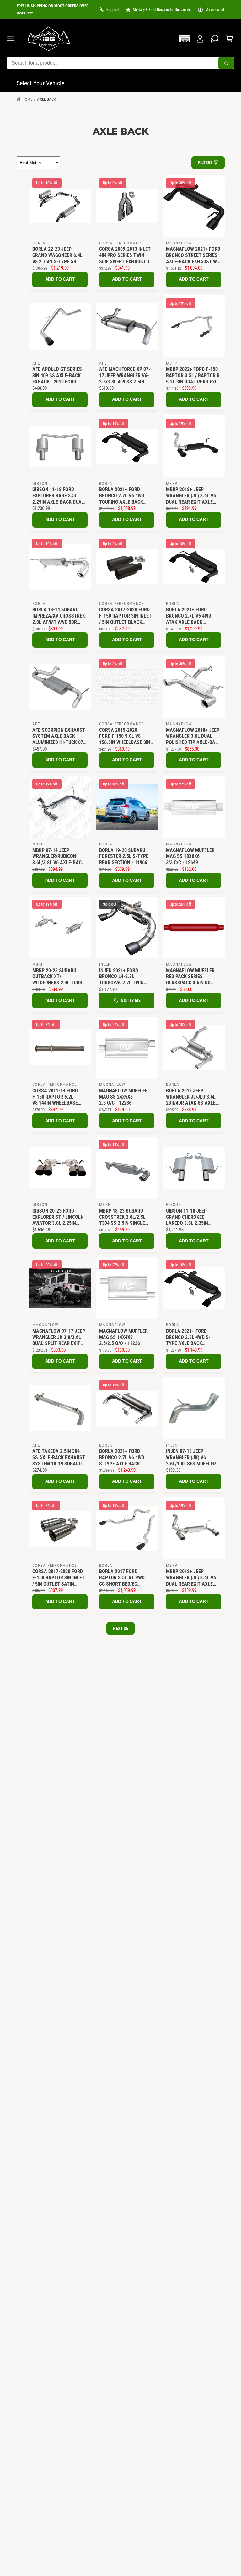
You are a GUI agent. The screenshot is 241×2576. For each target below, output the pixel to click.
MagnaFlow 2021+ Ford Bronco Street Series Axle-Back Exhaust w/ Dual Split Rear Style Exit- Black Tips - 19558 (193, 255)
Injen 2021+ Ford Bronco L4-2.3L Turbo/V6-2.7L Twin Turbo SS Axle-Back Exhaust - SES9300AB (123, 977)
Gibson (40, 483)
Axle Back (46, 99)
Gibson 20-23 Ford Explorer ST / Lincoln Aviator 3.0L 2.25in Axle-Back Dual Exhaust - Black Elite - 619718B (60, 1217)
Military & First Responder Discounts (162, 10)
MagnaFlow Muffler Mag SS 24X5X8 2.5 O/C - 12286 (123, 1097)
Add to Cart (60, 279)
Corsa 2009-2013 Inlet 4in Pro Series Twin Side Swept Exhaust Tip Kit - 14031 (127, 255)
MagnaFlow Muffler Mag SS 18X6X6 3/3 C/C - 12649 (190, 856)
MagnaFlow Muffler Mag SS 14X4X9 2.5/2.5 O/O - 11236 (123, 1337)
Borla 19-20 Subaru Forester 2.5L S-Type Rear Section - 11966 (124, 856)
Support (113, 10)
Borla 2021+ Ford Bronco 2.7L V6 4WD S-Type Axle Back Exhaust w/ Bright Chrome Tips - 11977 (122, 1457)
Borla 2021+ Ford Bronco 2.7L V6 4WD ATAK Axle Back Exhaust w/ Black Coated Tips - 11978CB (191, 616)
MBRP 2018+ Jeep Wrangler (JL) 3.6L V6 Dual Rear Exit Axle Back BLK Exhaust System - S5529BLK (191, 496)
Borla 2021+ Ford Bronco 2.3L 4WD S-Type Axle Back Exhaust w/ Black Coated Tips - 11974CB (191, 1337)
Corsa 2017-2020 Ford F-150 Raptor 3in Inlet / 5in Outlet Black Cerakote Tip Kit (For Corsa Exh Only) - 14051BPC (125, 616)
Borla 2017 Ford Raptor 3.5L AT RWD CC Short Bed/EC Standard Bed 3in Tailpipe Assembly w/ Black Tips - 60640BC (124, 1578)
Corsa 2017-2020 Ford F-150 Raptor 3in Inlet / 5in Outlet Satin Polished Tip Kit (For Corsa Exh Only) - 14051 (59, 1578)
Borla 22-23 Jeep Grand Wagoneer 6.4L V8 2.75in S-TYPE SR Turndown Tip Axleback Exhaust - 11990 (57, 255)
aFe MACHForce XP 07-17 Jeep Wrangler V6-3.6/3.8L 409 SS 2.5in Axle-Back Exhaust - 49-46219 (125, 375)
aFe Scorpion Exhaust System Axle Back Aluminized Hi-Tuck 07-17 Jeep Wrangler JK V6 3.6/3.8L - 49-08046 (60, 736)
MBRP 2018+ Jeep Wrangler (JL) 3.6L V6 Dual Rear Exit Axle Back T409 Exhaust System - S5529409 (191, 1578)
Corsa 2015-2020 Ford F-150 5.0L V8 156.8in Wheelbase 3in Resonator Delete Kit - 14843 (126, 736)
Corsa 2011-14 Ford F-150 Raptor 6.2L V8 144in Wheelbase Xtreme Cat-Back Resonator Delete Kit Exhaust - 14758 (58, 1097)
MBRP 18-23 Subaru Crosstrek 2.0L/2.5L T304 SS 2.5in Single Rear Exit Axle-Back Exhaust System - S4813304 (123, 1217)
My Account (215, 10)
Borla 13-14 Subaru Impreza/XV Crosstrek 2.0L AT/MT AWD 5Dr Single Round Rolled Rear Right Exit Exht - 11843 (59, 616)
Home (27, 99)
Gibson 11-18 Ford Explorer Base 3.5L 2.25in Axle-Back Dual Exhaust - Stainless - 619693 (58, 496)
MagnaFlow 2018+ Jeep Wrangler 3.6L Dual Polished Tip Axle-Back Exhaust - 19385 (193, 736)
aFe (36, 363)
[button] (11, 39)
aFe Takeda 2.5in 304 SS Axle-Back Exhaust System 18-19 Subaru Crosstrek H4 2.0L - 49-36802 (59, 1457)
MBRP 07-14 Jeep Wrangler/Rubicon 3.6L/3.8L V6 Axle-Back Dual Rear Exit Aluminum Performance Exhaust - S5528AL (59, 857)
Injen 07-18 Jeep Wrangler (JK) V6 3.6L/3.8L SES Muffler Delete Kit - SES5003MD (193, 1457)
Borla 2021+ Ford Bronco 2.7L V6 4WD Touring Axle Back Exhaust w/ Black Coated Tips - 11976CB (124, 496)
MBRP (172, 363)
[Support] (215, 39)
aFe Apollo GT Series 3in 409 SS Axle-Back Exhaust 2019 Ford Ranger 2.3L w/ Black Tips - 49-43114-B (57, 375)
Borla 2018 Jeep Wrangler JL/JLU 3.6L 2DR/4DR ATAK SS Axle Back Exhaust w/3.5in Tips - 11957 (191, 1097)
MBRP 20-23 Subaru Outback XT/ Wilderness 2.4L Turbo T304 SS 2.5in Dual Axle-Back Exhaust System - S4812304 (59, 977)
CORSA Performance (121, 243)
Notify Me (131, 1000)
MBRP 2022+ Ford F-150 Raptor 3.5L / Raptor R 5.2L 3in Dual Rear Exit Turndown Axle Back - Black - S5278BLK (193, 375)
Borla (39, 243)
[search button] (226, 63)
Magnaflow (179, 243)
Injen (105, 964)
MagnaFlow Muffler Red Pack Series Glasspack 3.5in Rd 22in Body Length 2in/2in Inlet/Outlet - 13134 (191, 977)
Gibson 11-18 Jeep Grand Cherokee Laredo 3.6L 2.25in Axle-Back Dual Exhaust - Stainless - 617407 (192, 1217)
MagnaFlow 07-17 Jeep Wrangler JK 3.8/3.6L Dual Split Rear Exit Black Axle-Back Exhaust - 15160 (59, 1337)
